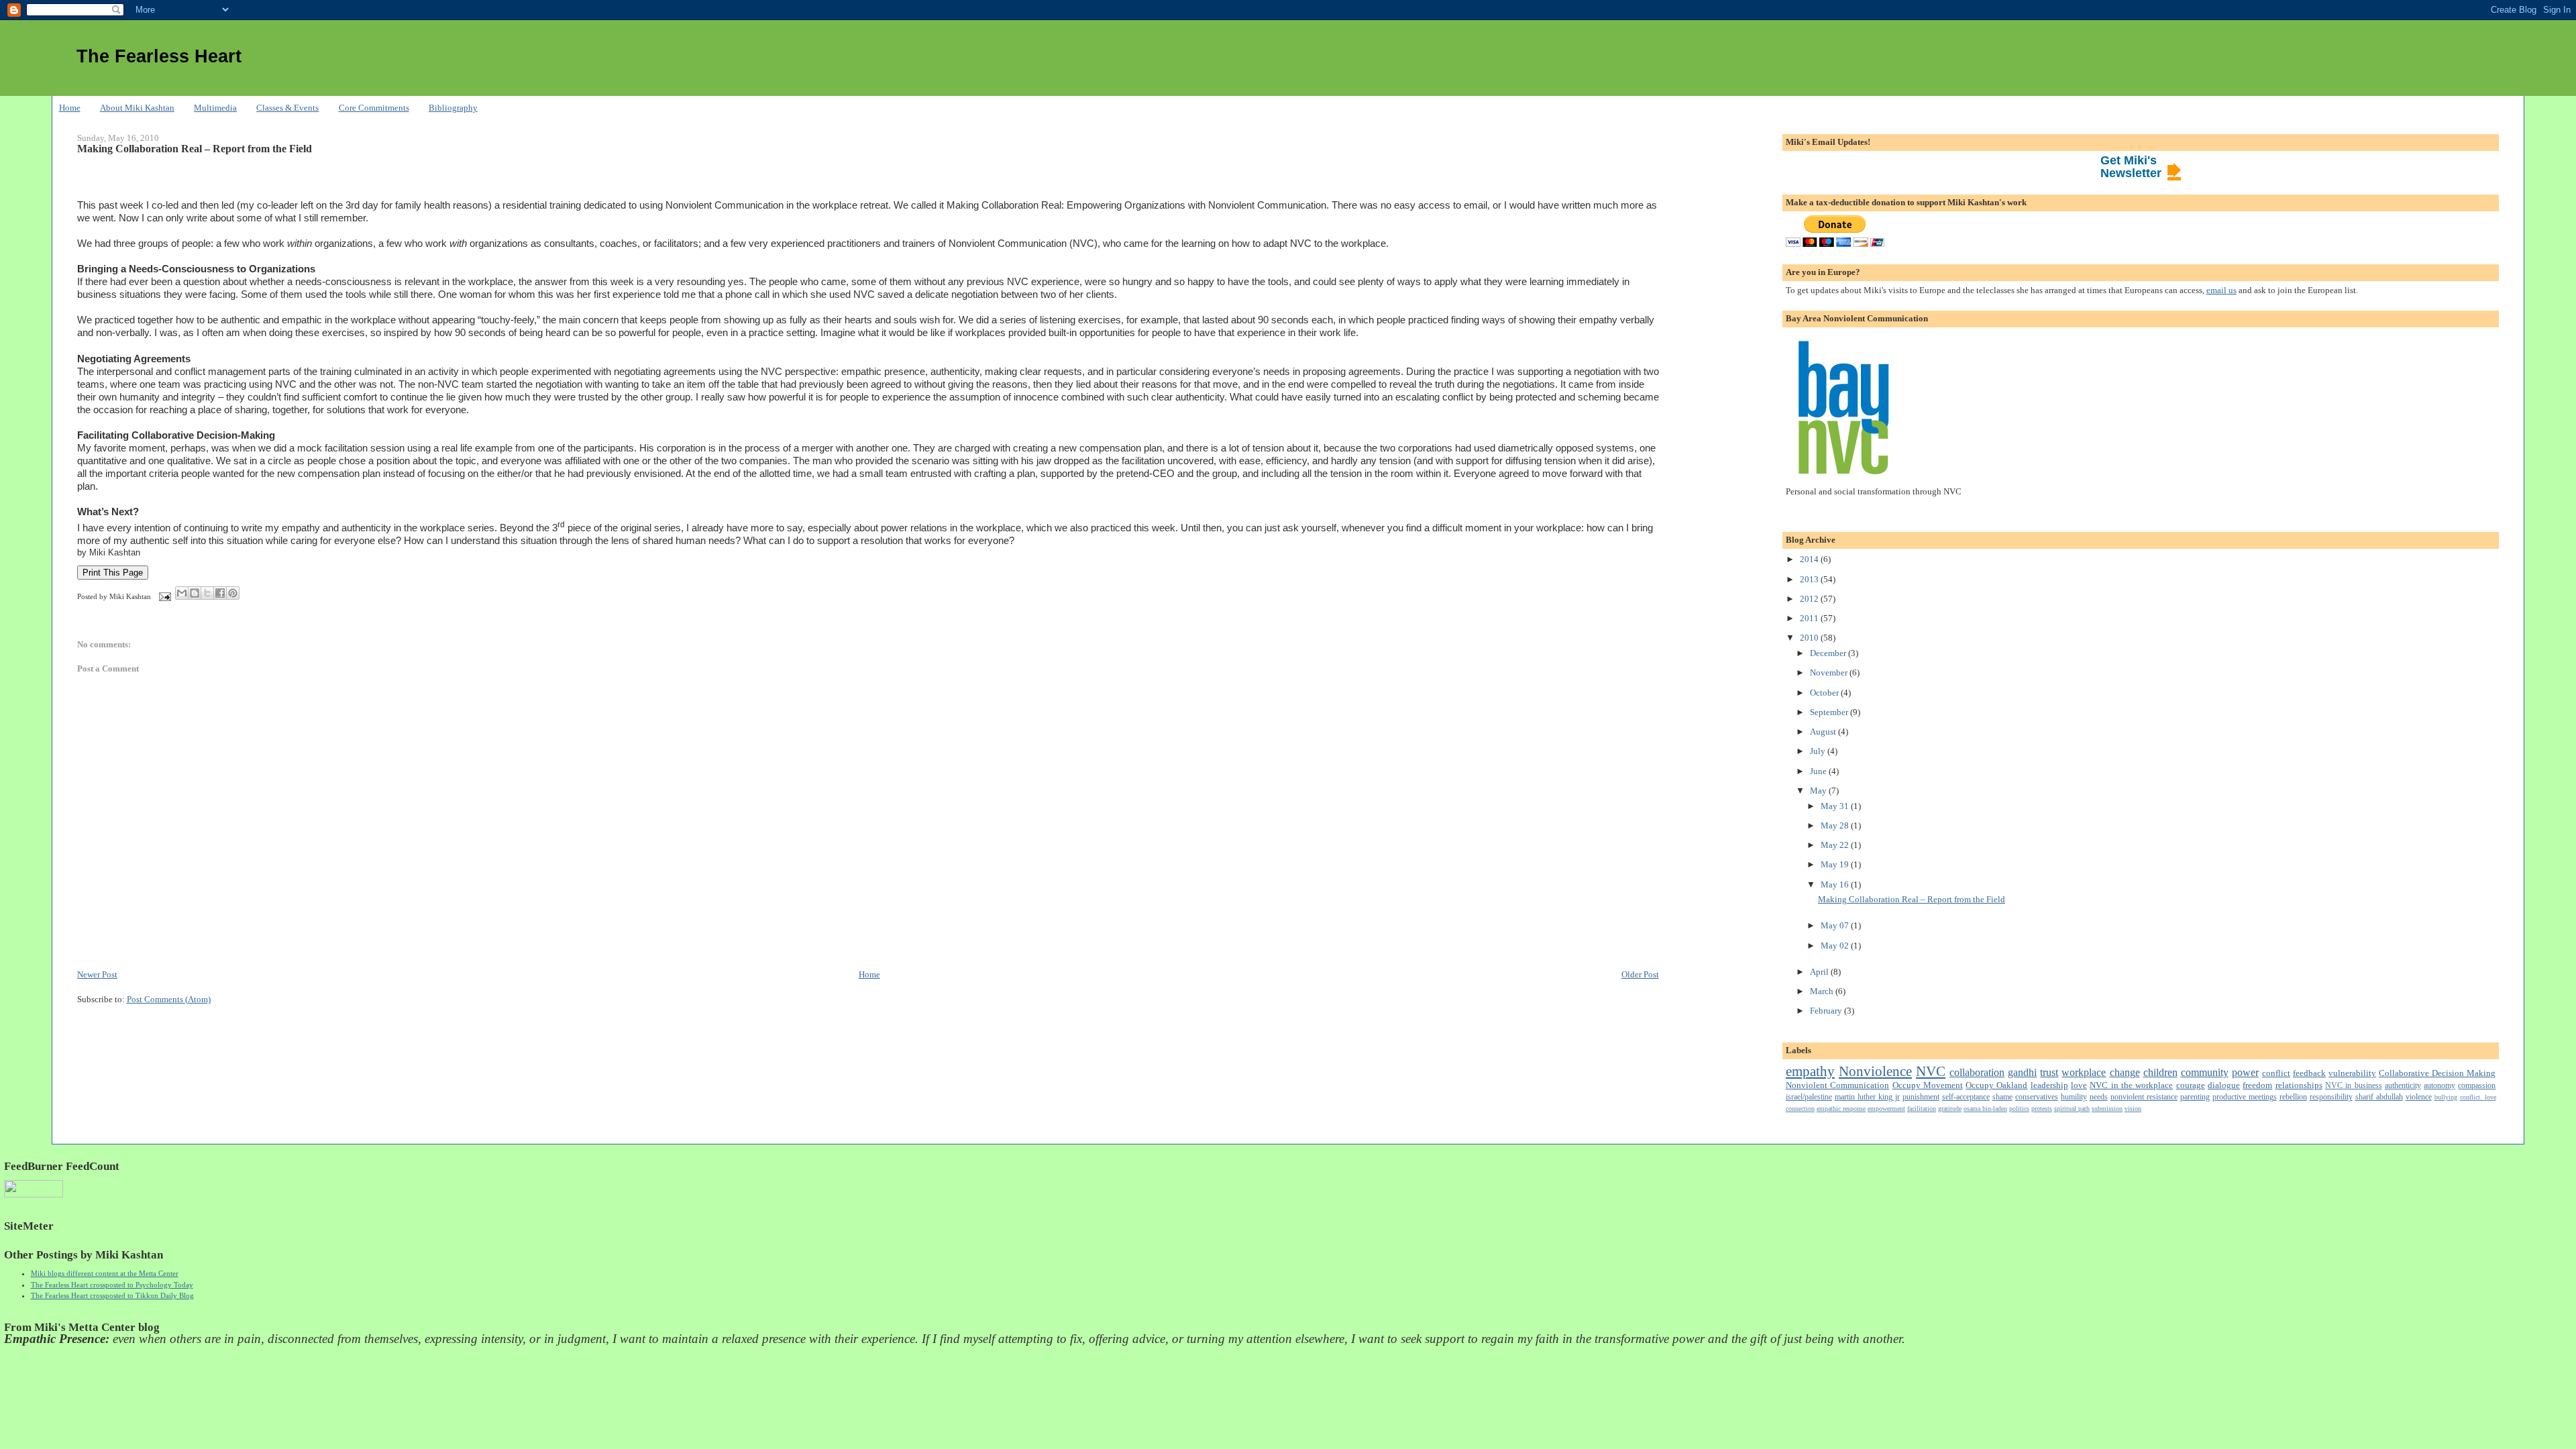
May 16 (1836, 884)
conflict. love (2478, 1097)
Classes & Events (287, 108)
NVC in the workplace (2131, 1085)
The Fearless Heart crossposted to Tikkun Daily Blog (112, 1295)
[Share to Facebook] (220, 593)
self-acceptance (1966, 1097)
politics (2019, 1109)
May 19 (1836, 864)
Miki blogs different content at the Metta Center (105, 1273)
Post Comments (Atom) (169, 999)
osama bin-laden (1985, 1109)
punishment (1921, 1097)
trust (2049, 1072)
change (2125, 1072)
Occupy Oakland (1996, 1085)
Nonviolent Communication (1837, 1085)
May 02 (1836, 946)
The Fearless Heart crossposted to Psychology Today (112, 1285)
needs (2099, 1097)
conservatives (2037, 1097)
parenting (2195, 1097)
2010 (1810, 638)
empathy (1810, 1071)
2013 (1810, 579)
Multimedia (215, 108)
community (2205, 1072)
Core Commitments (374, 108)
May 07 (1836, 925)
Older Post (1640, 974)
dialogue (2224, 1085)
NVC (1931, 1071)
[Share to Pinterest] (233, 593)
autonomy (2439, 1086)
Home (70, 108)
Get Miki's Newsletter (2131, 167)
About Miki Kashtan (137, 108)
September (1830, 712)
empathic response (1841, 1109)
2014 (1810, 559)
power (2245, 1072)
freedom (2257, 1085)
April (1820, 972)
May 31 (1836, 806)
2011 (1810, 618)
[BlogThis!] (195, 593)
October (1825, 693)
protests (2042, 1109)
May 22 (1836, 845)
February (1827, 1011)
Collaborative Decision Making (2437, 1073)
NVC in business (2354, 1086)
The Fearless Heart (159, 56)
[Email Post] (165, 596)
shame (2002, 1097)
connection (1800, 1109)
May (1819, 791)
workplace (2084, 1072)
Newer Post (97, 974)
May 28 (1836, 825)
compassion (2477, 1086)
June (1819, 771)
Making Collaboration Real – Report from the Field (195, 149)
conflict (2276, 1073)
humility (2074, 1097)
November (1830, 673)
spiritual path (2072, 1109)
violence (2419, 1097)
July (1819, 751)
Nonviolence (1875, 1071)
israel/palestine (1809, 1097)
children (2160, 1072)
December (1829, 653)
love (2079, 1085)
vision (2133, 1109)
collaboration (1977, 1072)
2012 (1810, 599)
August (1824, 732)
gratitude (1950, 1109)
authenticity (2403, 1086)
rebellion (2293, 1097)
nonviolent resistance (2144, 1097)
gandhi (2022, 1072)
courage (2191, 1085)
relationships (2299, 1085)
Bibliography (453, 108)
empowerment (1886, 1109)
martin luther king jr (1867, 1097)
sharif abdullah (2379, 1097)
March (1823, 991)
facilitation (1922, 1109)
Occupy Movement (1928, 1085)
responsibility (2331, 1097)
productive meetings (2245, 1097)
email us (2221, 290)
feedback (2309, 1073)
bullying (2446, 1097)
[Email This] (182, 593)
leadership (2049, 1085)
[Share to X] (207, 593)
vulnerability (2352, 1073)
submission (2107, 1109)
